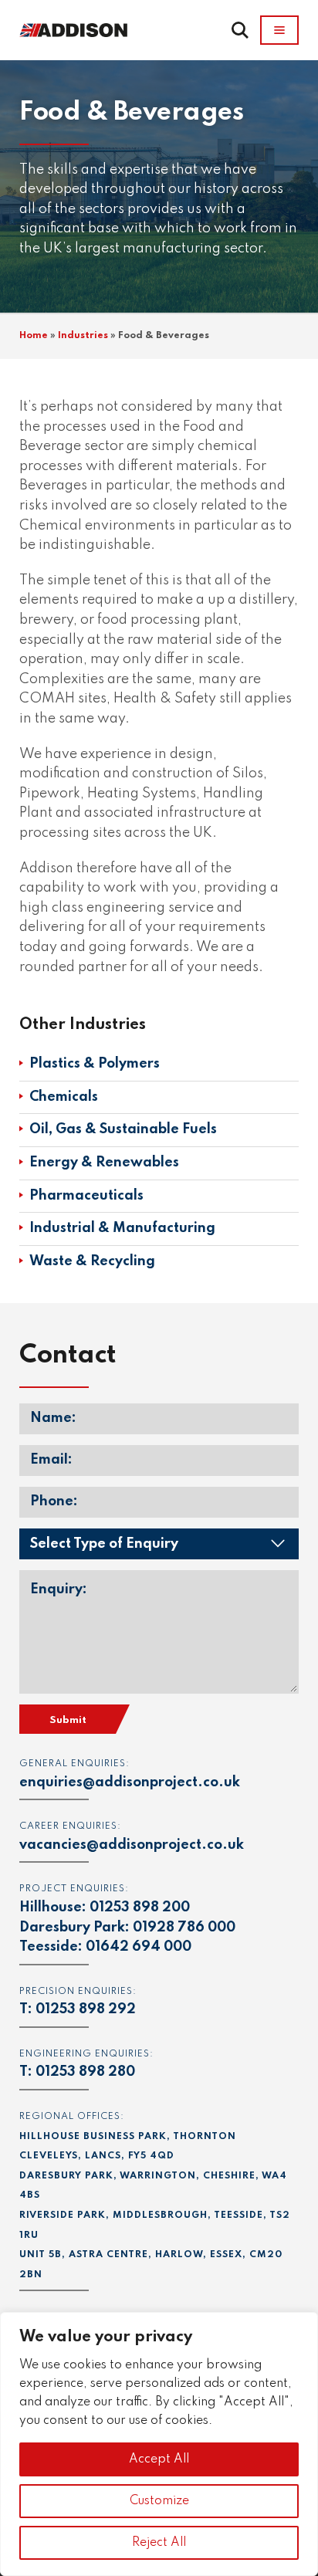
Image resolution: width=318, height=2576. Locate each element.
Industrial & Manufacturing (122, 1228)
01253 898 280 (85, 2072)
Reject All (159, 2543)
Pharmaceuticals (86, 1196)
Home (34, 336)
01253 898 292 (86, 2009)
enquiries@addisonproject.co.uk (130, 1782)
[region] (159, 2444)
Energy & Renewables (104, 1163)
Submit (68, 1720)
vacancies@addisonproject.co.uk (132, 1845)
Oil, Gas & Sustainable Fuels (123, 1129)
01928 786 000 (184, 1928)
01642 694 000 (139, 1947)
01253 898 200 (140, 1907)
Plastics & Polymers (95, 1064)
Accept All (159, 2459)
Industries (83, 336)
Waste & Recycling (92, 1261)
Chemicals (64, 1097)
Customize (159, 2501)
